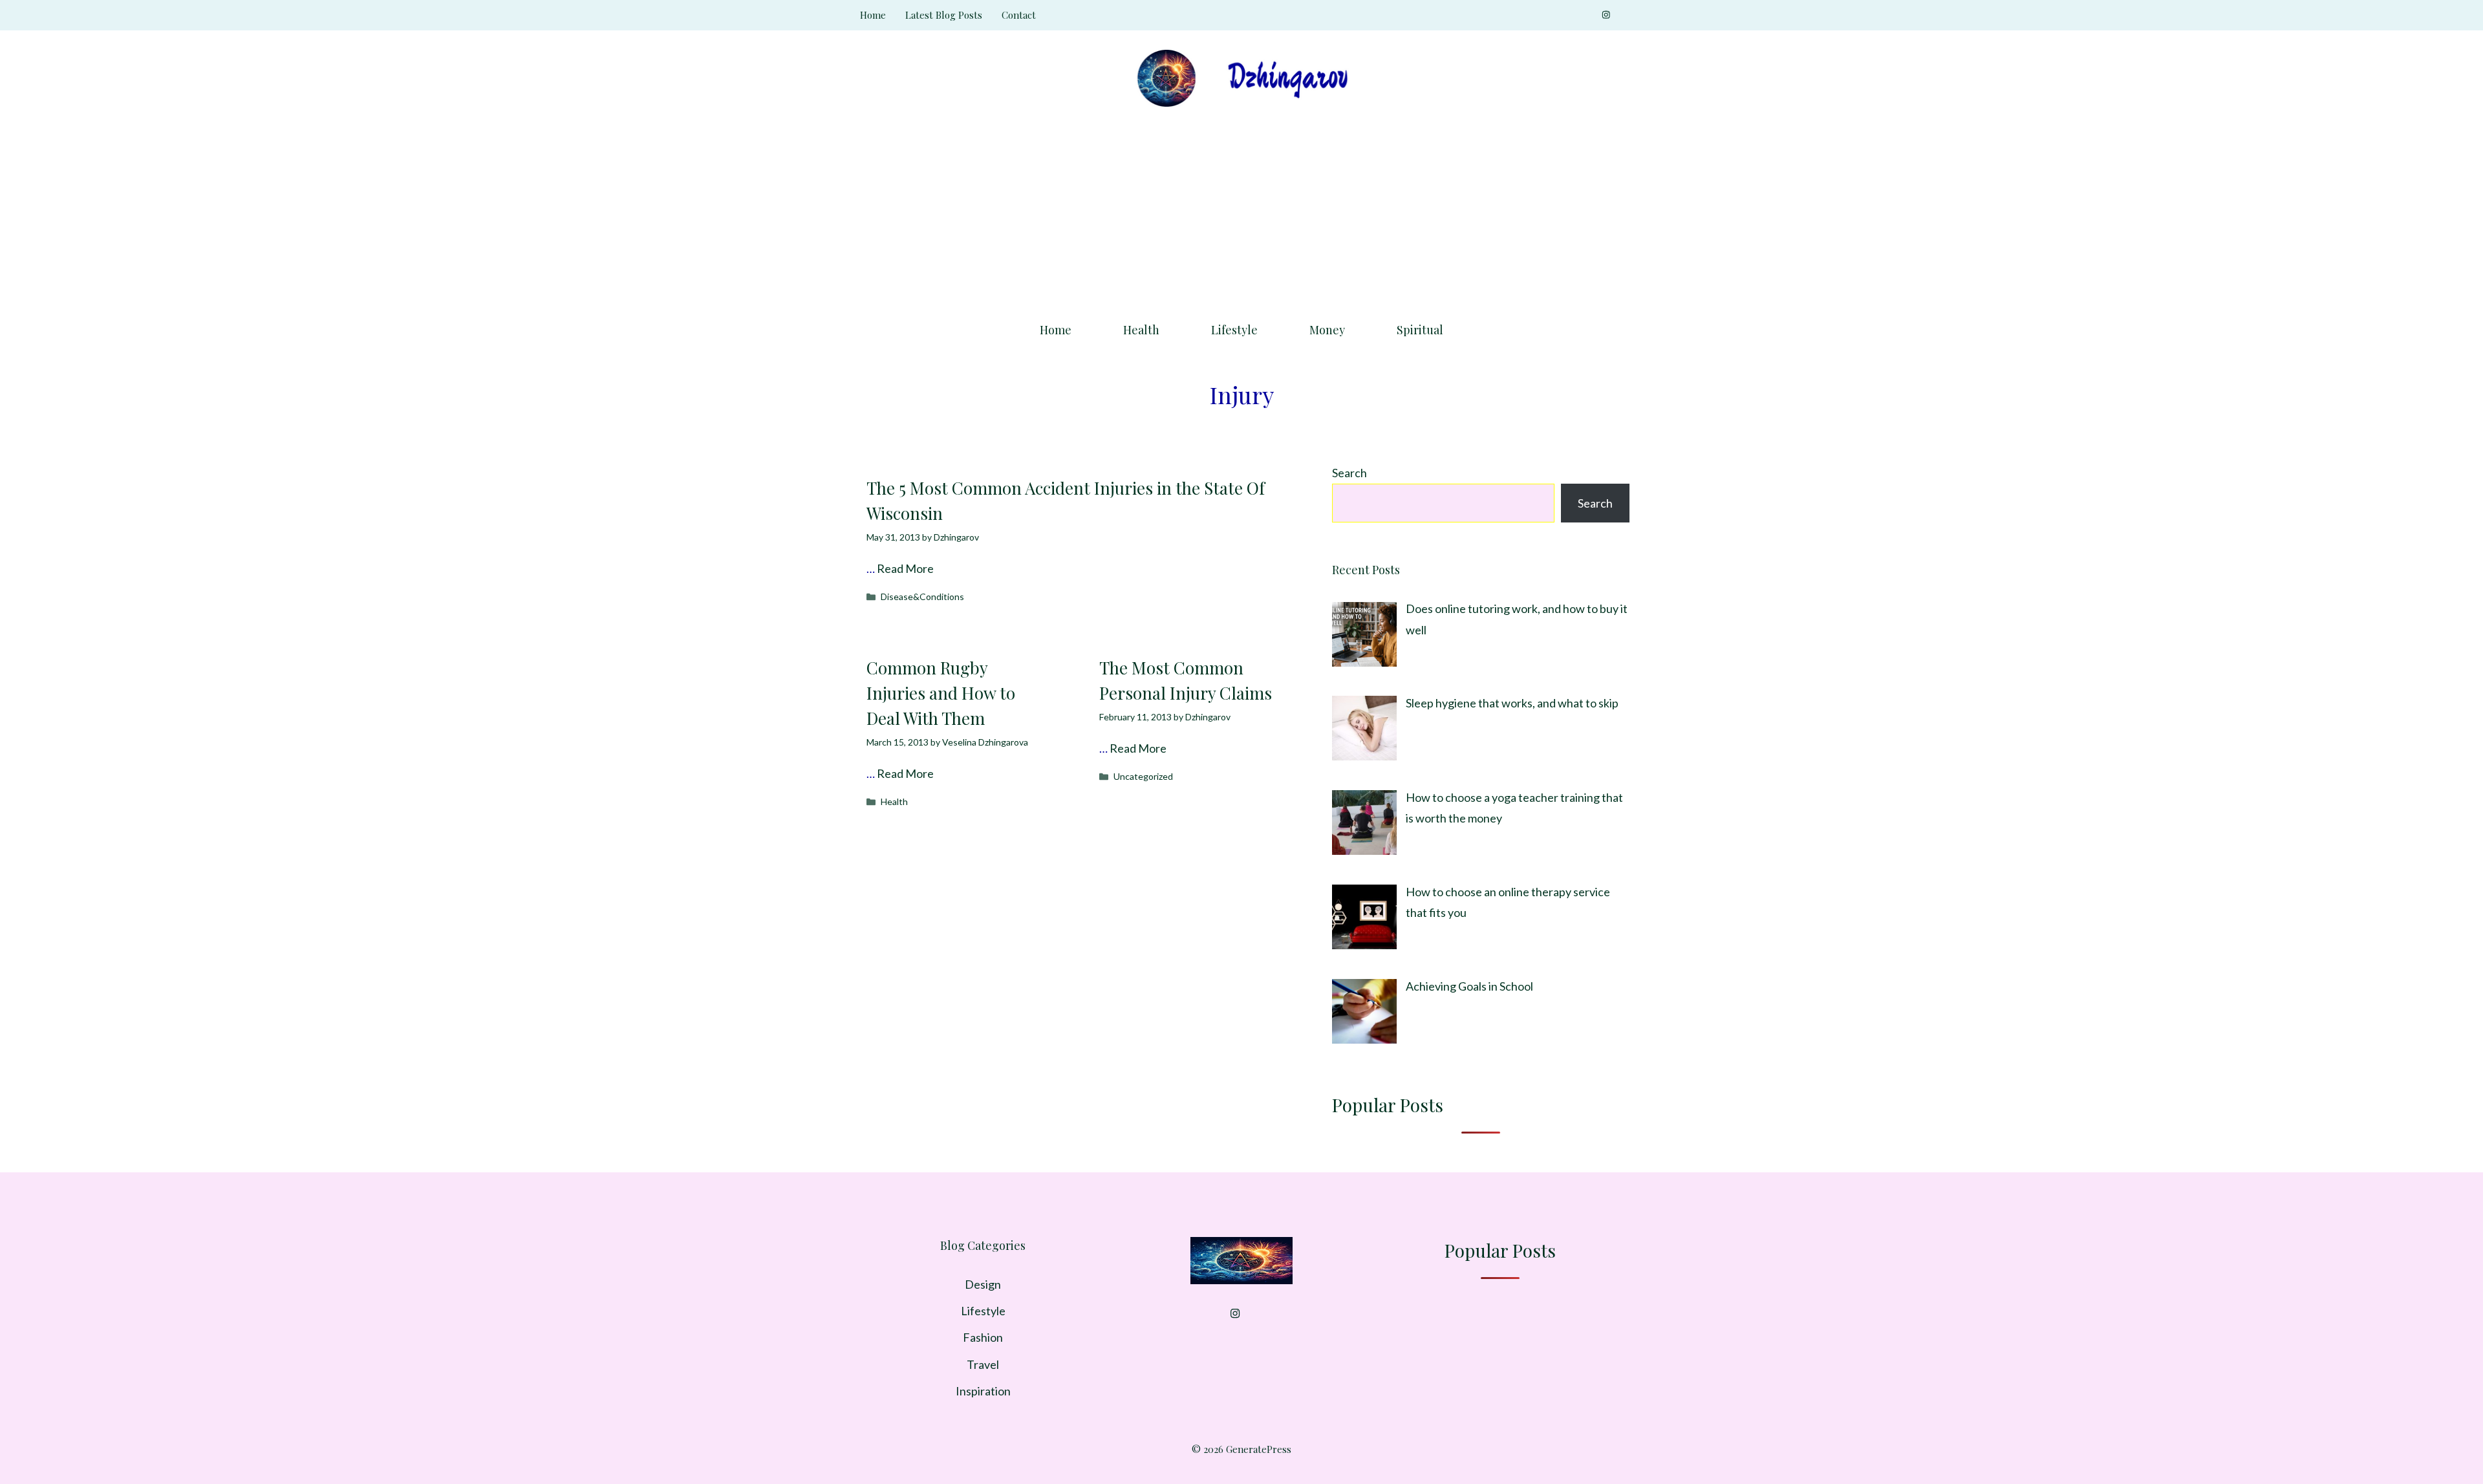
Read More (905, 568)
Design (983, 1284)
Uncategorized (1143, 776)
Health (1141, 330)
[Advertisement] (1241, 210)
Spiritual (1420, 330)
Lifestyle (1234, 330)
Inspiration (983, 1391)
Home (873, 15)
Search (1349, 473)
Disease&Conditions (922, 597)
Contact (1019, 15)
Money (1327, 330)
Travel (983, 1364)
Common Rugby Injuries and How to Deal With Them (941, 693)
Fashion (983, 1337)
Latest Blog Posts (944, 15)
